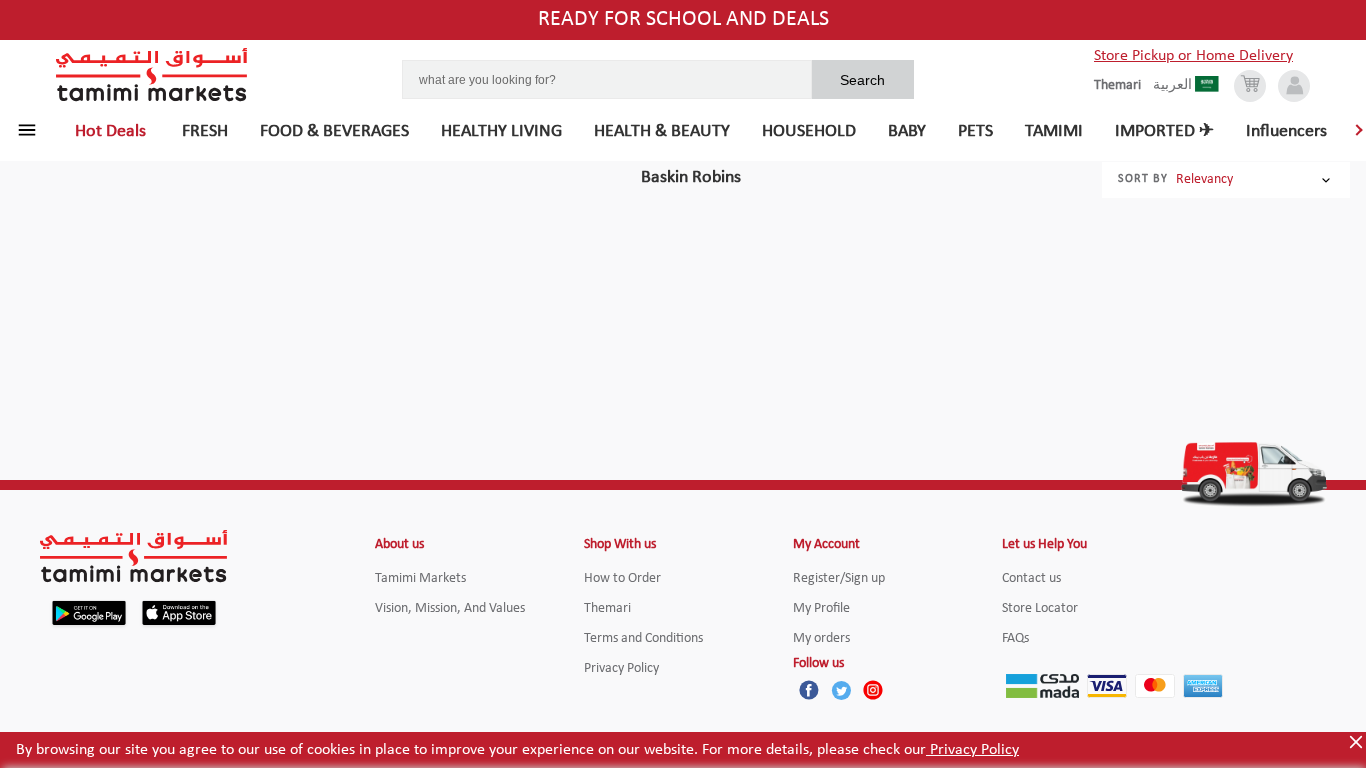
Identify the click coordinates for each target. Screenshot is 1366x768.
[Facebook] (809, 690)
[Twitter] (841, 690)
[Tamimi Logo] (152, 75)
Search (862, 80)
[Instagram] (873, 690)
